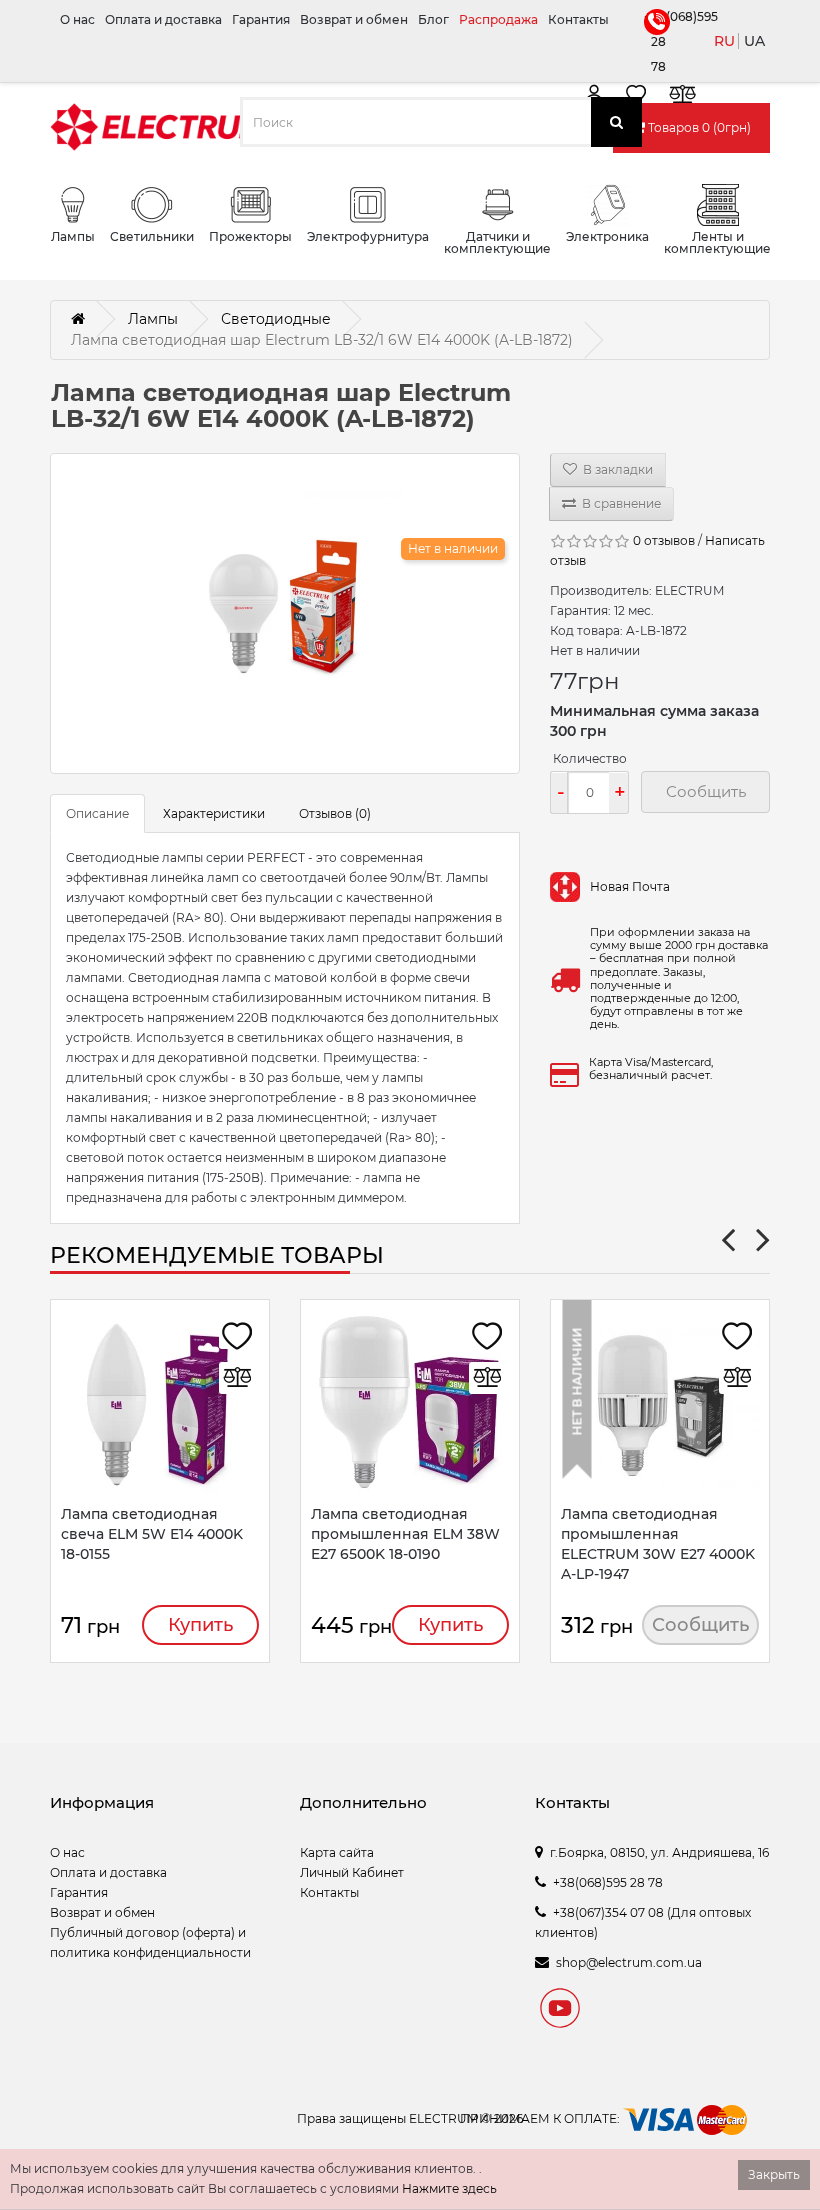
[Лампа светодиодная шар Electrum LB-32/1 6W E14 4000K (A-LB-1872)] (285, 613)
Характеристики (214, 813)
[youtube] (560, 2011)
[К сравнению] (682, 97)
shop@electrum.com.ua (629, 1962)
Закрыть (774, 2174)
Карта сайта (337, 1852)
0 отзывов (664, 540)
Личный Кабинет (352, 1872)
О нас (77, 19)
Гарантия (261, 19)
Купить (200, 1625)
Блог (433, 19)
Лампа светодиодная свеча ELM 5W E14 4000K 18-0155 (152, 1534)
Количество (590, 758)
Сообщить (700, 1625)
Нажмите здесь (449, 2188)
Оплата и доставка (163, 19)
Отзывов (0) (335, 813)
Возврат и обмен (354, 19)
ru (724, 41)
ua (754, 41)
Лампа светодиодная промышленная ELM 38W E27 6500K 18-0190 (405, 1534)
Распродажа (498, 19)
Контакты (578, 19)
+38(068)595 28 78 (655, 41)
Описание (97, 813)
